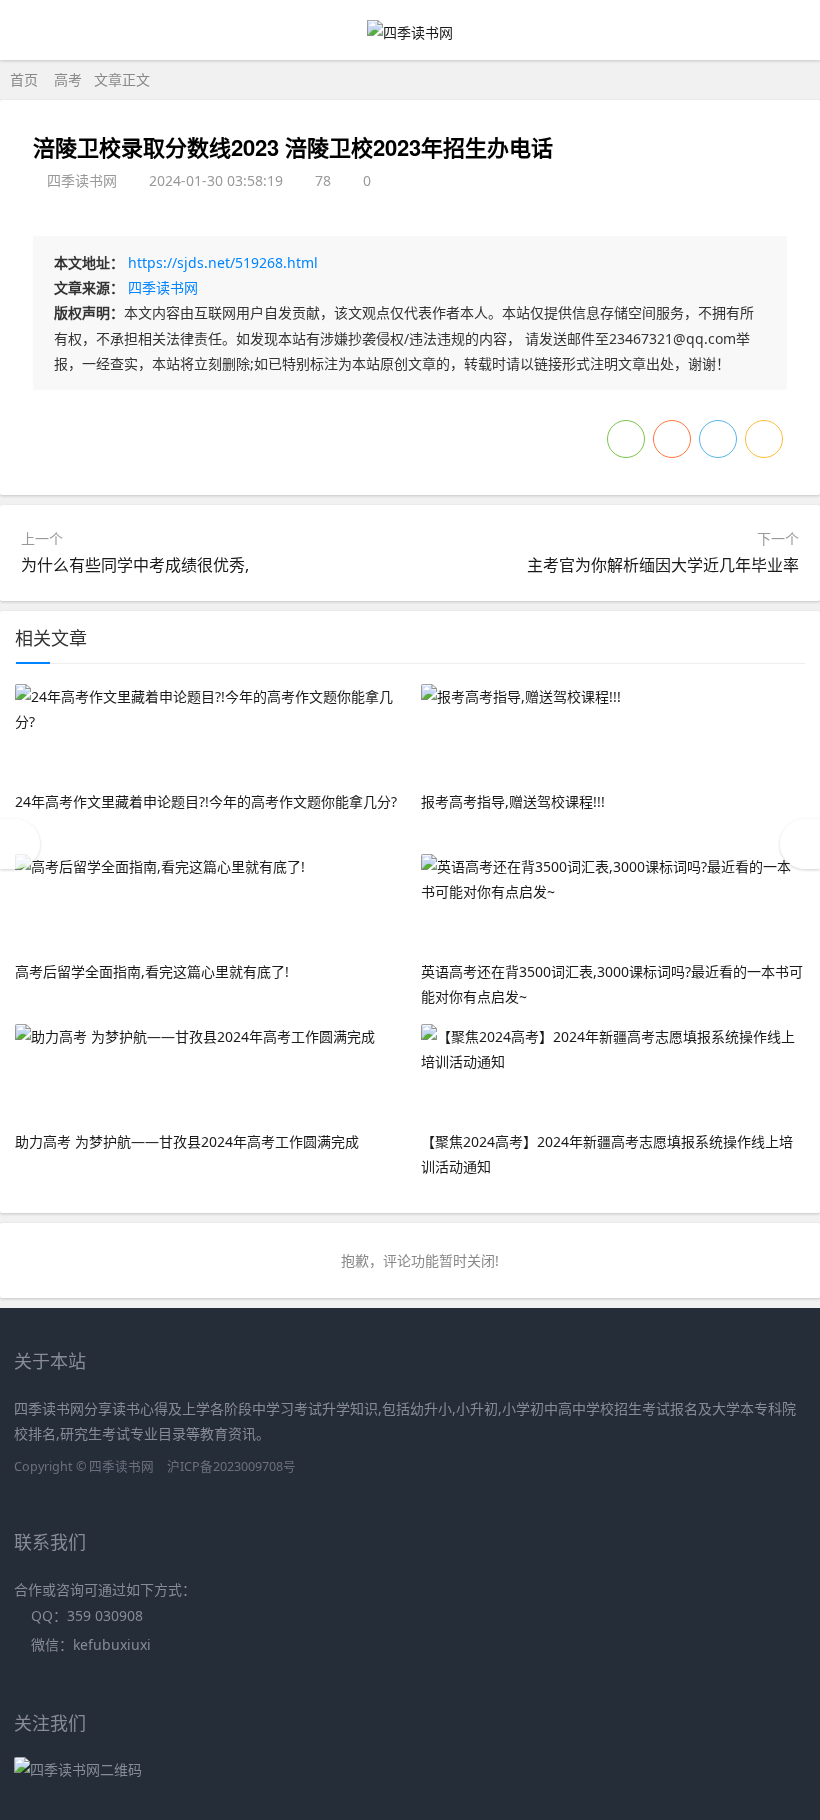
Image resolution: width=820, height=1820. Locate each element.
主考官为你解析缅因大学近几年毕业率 (663, 565)
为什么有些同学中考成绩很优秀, (135, 565)
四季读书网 (163, 287)
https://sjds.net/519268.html (223, 262)
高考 (68, 79)
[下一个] (800, 844)
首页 (24, 79)
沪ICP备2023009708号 (231, 1466)
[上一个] (20, 844)
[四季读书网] (410, 32)
